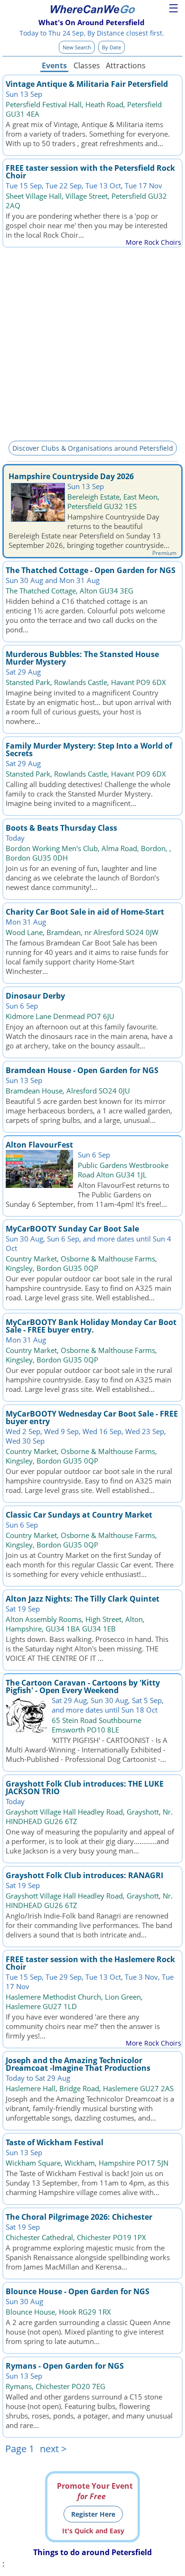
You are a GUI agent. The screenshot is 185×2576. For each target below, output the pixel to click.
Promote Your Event (95, 2491)
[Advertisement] (92, 343)
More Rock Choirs (153, 242)
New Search (77, 47)
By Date (111, 47)
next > (53, 2449)
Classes (87, 65)
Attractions (125, 65)
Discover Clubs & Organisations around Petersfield (93, 448)
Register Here (93, 2514)
